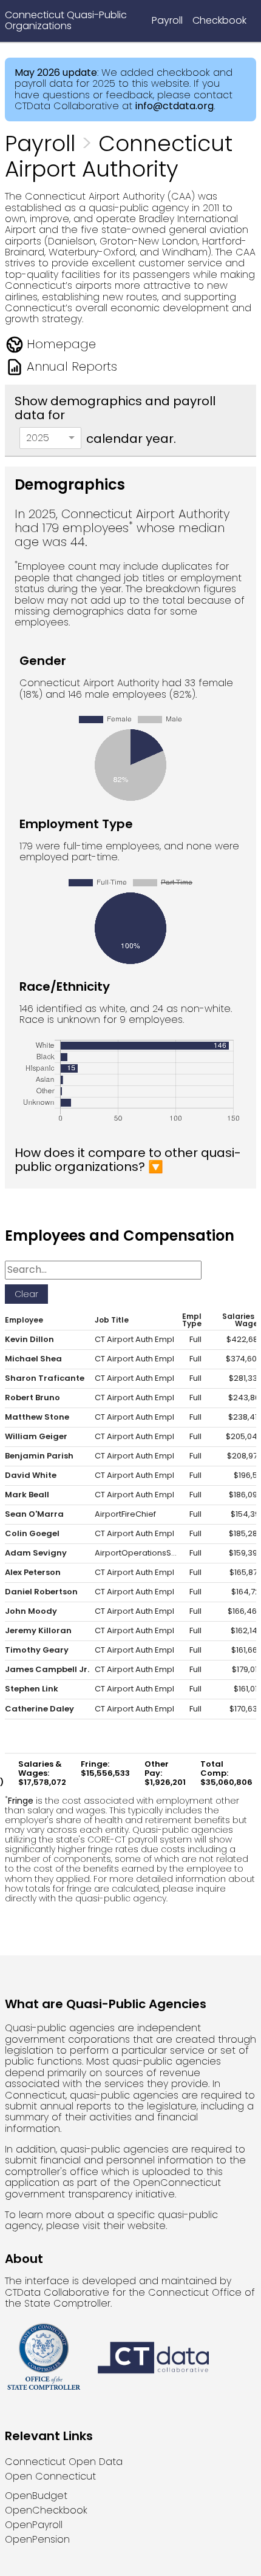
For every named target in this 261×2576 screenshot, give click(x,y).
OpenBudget (36, 2496)
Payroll (167, 20)
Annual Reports (72, 366)
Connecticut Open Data (64, 2462)
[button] (29, 1320)
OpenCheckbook (46, 2510)
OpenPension (37, 2539)
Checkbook (219, 20)
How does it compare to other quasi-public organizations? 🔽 (128, 1160)
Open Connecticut (50, 2476)
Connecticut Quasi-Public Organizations (66, 20)
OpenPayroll (34, 2525)
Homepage (61, 344)
